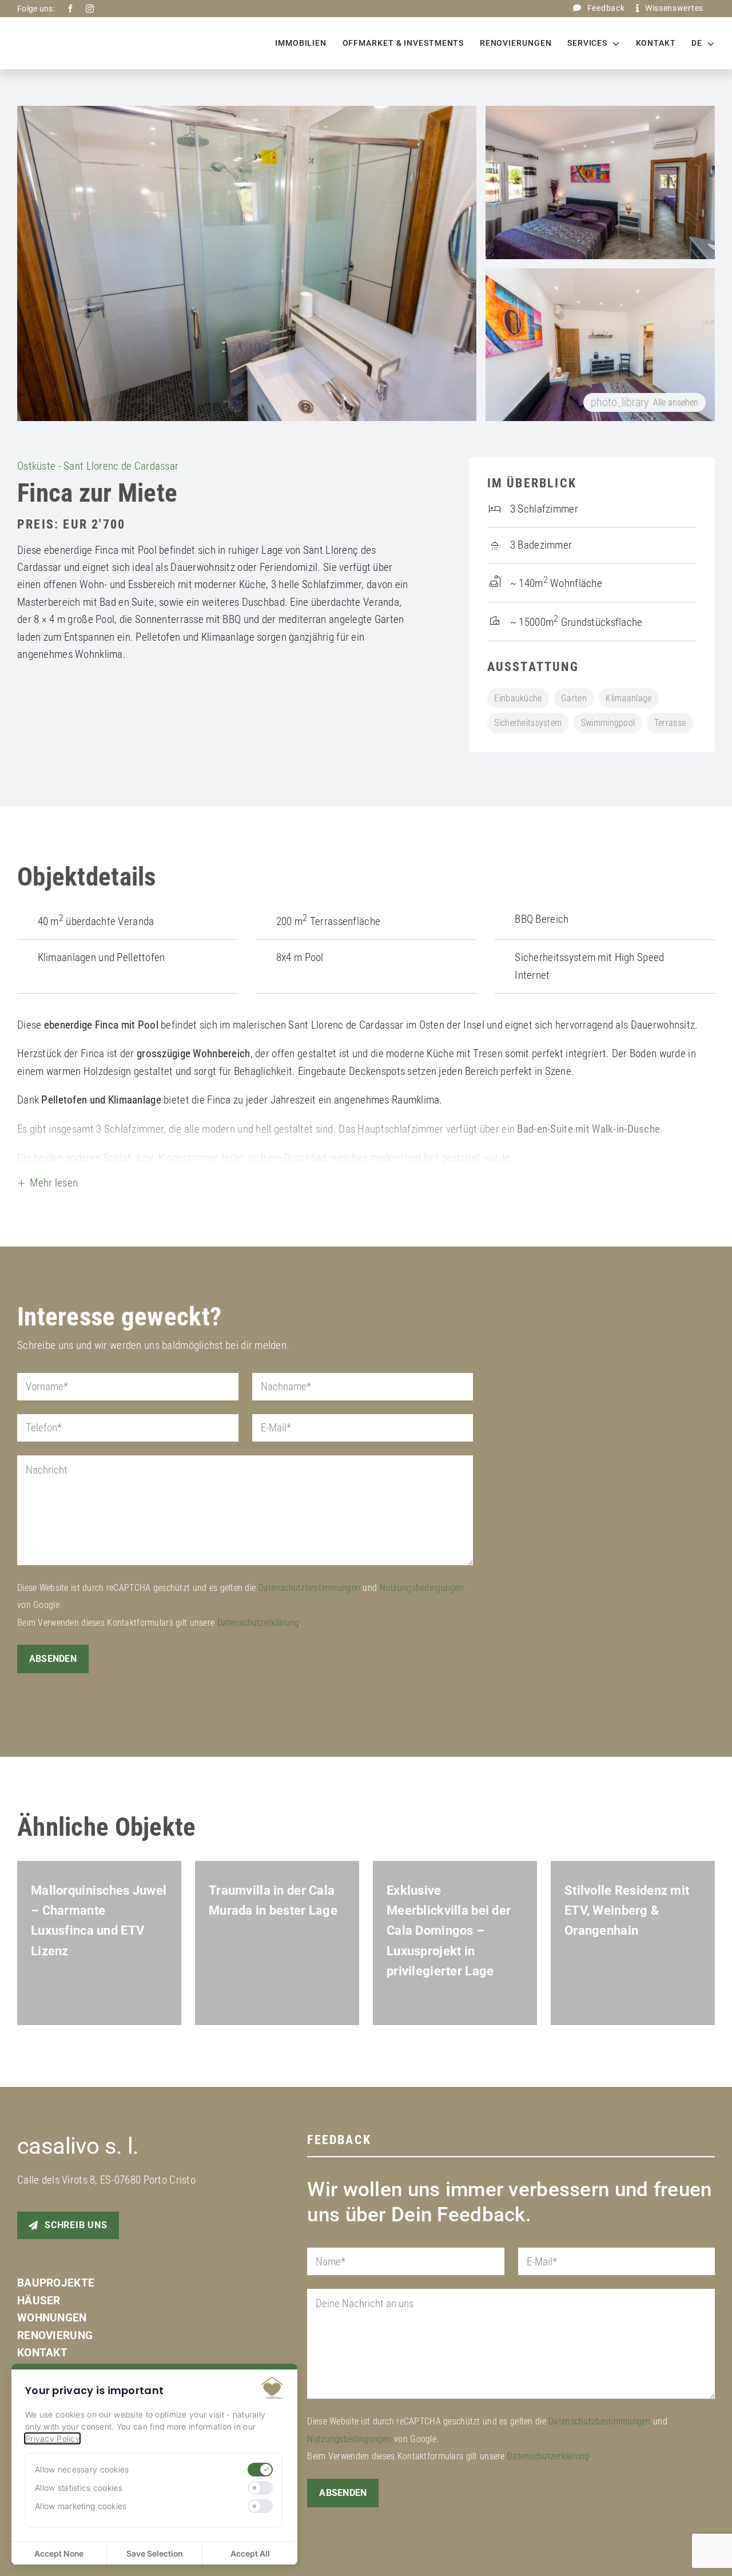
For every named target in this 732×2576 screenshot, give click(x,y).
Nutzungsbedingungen (422, 1607)
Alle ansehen (645, 402)
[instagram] (90, 9)
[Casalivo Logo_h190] (59, 36)
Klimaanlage (628, 698)
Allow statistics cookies (79, 2488)
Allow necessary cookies (82, 2469)
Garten (574, 698)
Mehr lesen (54, 1202)
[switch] (260, 2470)
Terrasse (670, 723)
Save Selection (154, 2553)
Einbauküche (518, 698)
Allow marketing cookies (81, 2506)
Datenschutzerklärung (258, 1642)
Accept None (59, 2553)
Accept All (250, 2553)
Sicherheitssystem (528, 723)
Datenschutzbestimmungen (310, 1607)
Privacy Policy (52, 2438)
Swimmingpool (608, 723)
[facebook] (70, 9)
